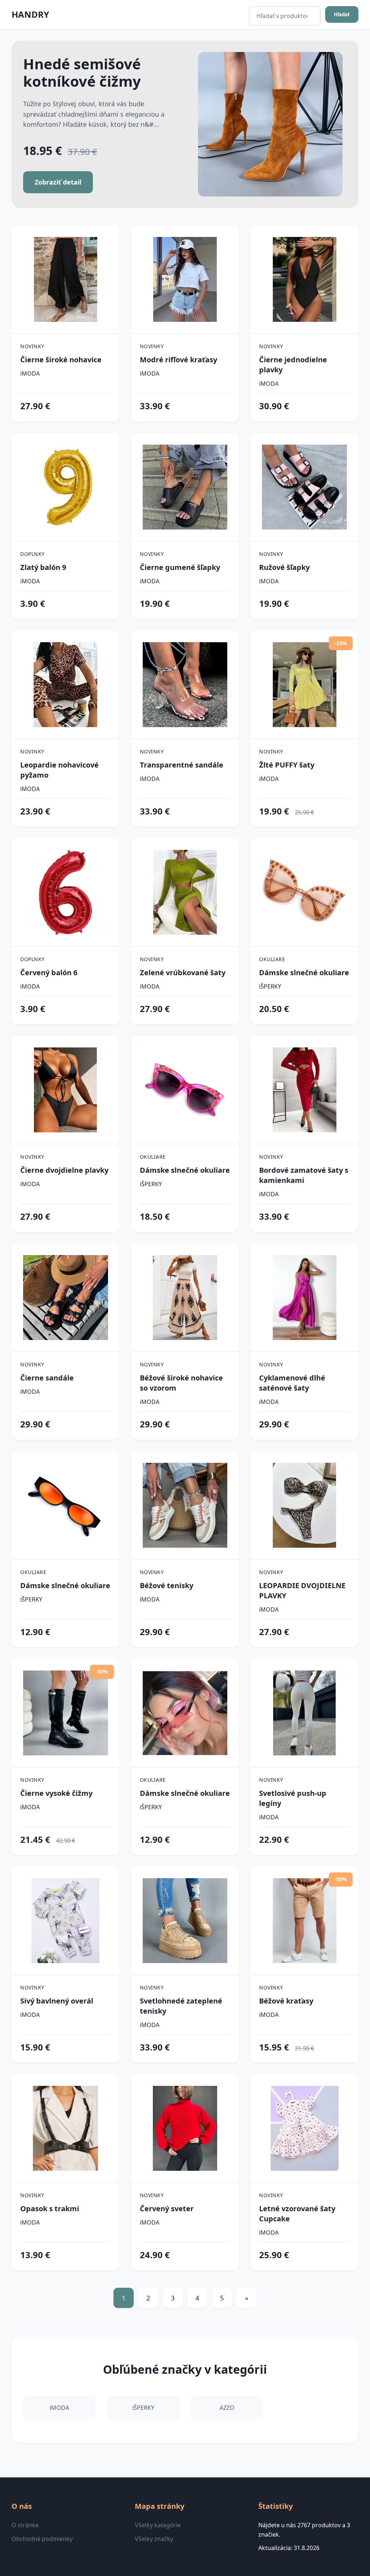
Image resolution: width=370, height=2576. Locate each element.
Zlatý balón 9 (43, 567)
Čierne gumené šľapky (180, 567)
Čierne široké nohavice (61, 360)
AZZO (227, 2408)
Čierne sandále (47, 1378)
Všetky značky (154, 2539)
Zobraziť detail (58, 182)
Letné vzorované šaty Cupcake (297, 2214)
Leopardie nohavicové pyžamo (59, 770)
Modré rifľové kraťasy (178, 360)
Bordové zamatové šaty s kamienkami (304, 1175)
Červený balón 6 (49, 973)
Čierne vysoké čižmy (56, 1793)
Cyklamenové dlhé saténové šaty (292, 1383)
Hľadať (342, 14)
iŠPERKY (270, 986)
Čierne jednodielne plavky (293, 365)
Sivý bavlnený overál (57, 2001)
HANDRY (30, 14)
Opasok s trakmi (50, 2208)
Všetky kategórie (158, 2525)
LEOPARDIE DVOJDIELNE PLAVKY (302, 1590)
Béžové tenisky (167, 1585)
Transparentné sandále (182, 765)
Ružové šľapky (284, 567)
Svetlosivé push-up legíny (293, 1798)
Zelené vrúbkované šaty (183, 973)
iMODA (30, 373)
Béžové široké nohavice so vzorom (181, 1383)
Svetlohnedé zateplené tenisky (181, 2006)
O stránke (25, 2525)
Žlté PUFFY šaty (287, 765)
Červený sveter (167, 2208)
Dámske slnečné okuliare (304, 973)
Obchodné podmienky (42, 2539)
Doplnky (33, 554)
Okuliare (272, 959)
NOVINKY (32, 346)
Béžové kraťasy (286, 2001)
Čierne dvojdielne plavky (64, 1170)
